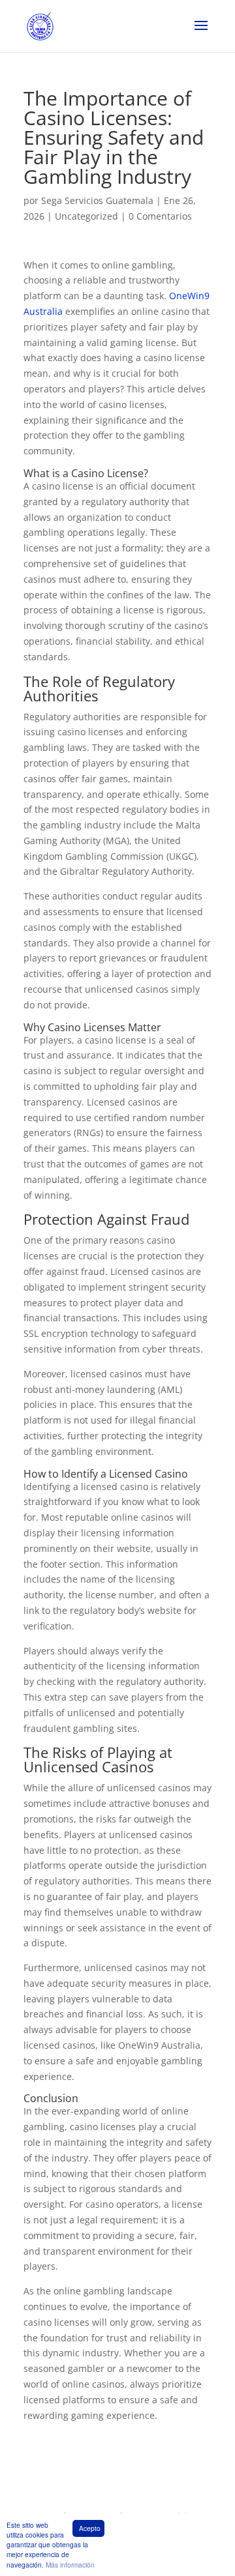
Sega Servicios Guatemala (97, 200)
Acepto (90, 2528)
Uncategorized (86, 216)
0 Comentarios (160, 216)
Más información (70, 2565)
